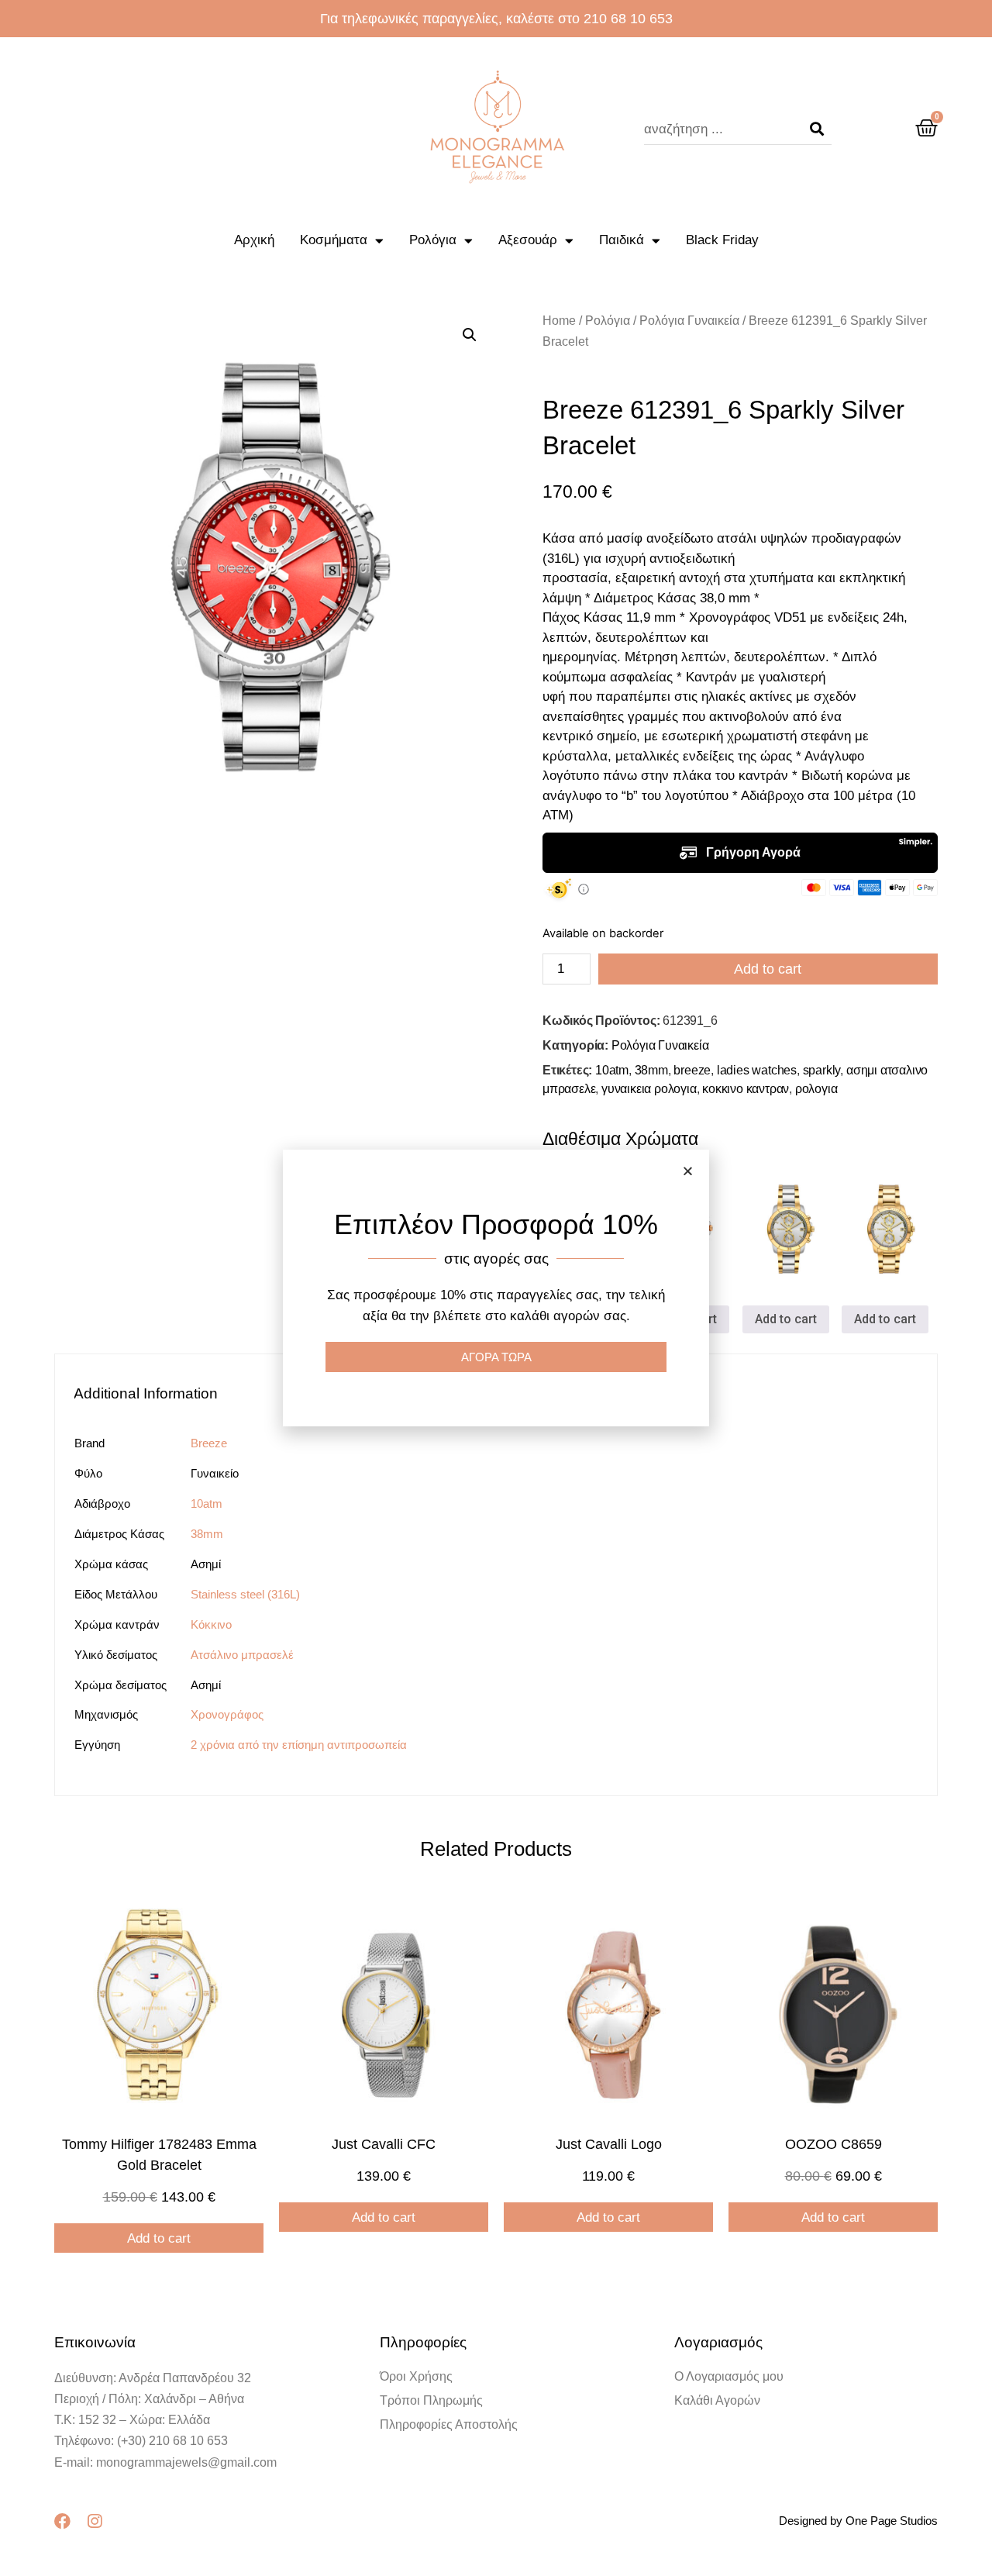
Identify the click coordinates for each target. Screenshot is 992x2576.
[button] (688, 1171)
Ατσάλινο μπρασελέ (242, 1655)
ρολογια (816, 1089)
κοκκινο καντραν (746, 1089)
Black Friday (722, 240)
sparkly (822, 1070)
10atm (612, 1070)
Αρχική (254, 240)
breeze (692, 1070)
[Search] (817, 129)
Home (559, 321)
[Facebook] (62, 2521)
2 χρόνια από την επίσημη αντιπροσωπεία (299, 1745)
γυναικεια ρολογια (649, 1089)
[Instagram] (94, 2521)
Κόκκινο (211, 1624)
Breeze (209, 1443)
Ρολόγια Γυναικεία (689, 321)
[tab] (153, 1393)
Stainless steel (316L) (245, 1594)
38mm (651, 1070)
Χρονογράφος (227, 1714)
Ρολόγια (433, 240)
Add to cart (768, 969)
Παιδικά (622, 240)
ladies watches (757, 1070)
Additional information (146, 1393)
